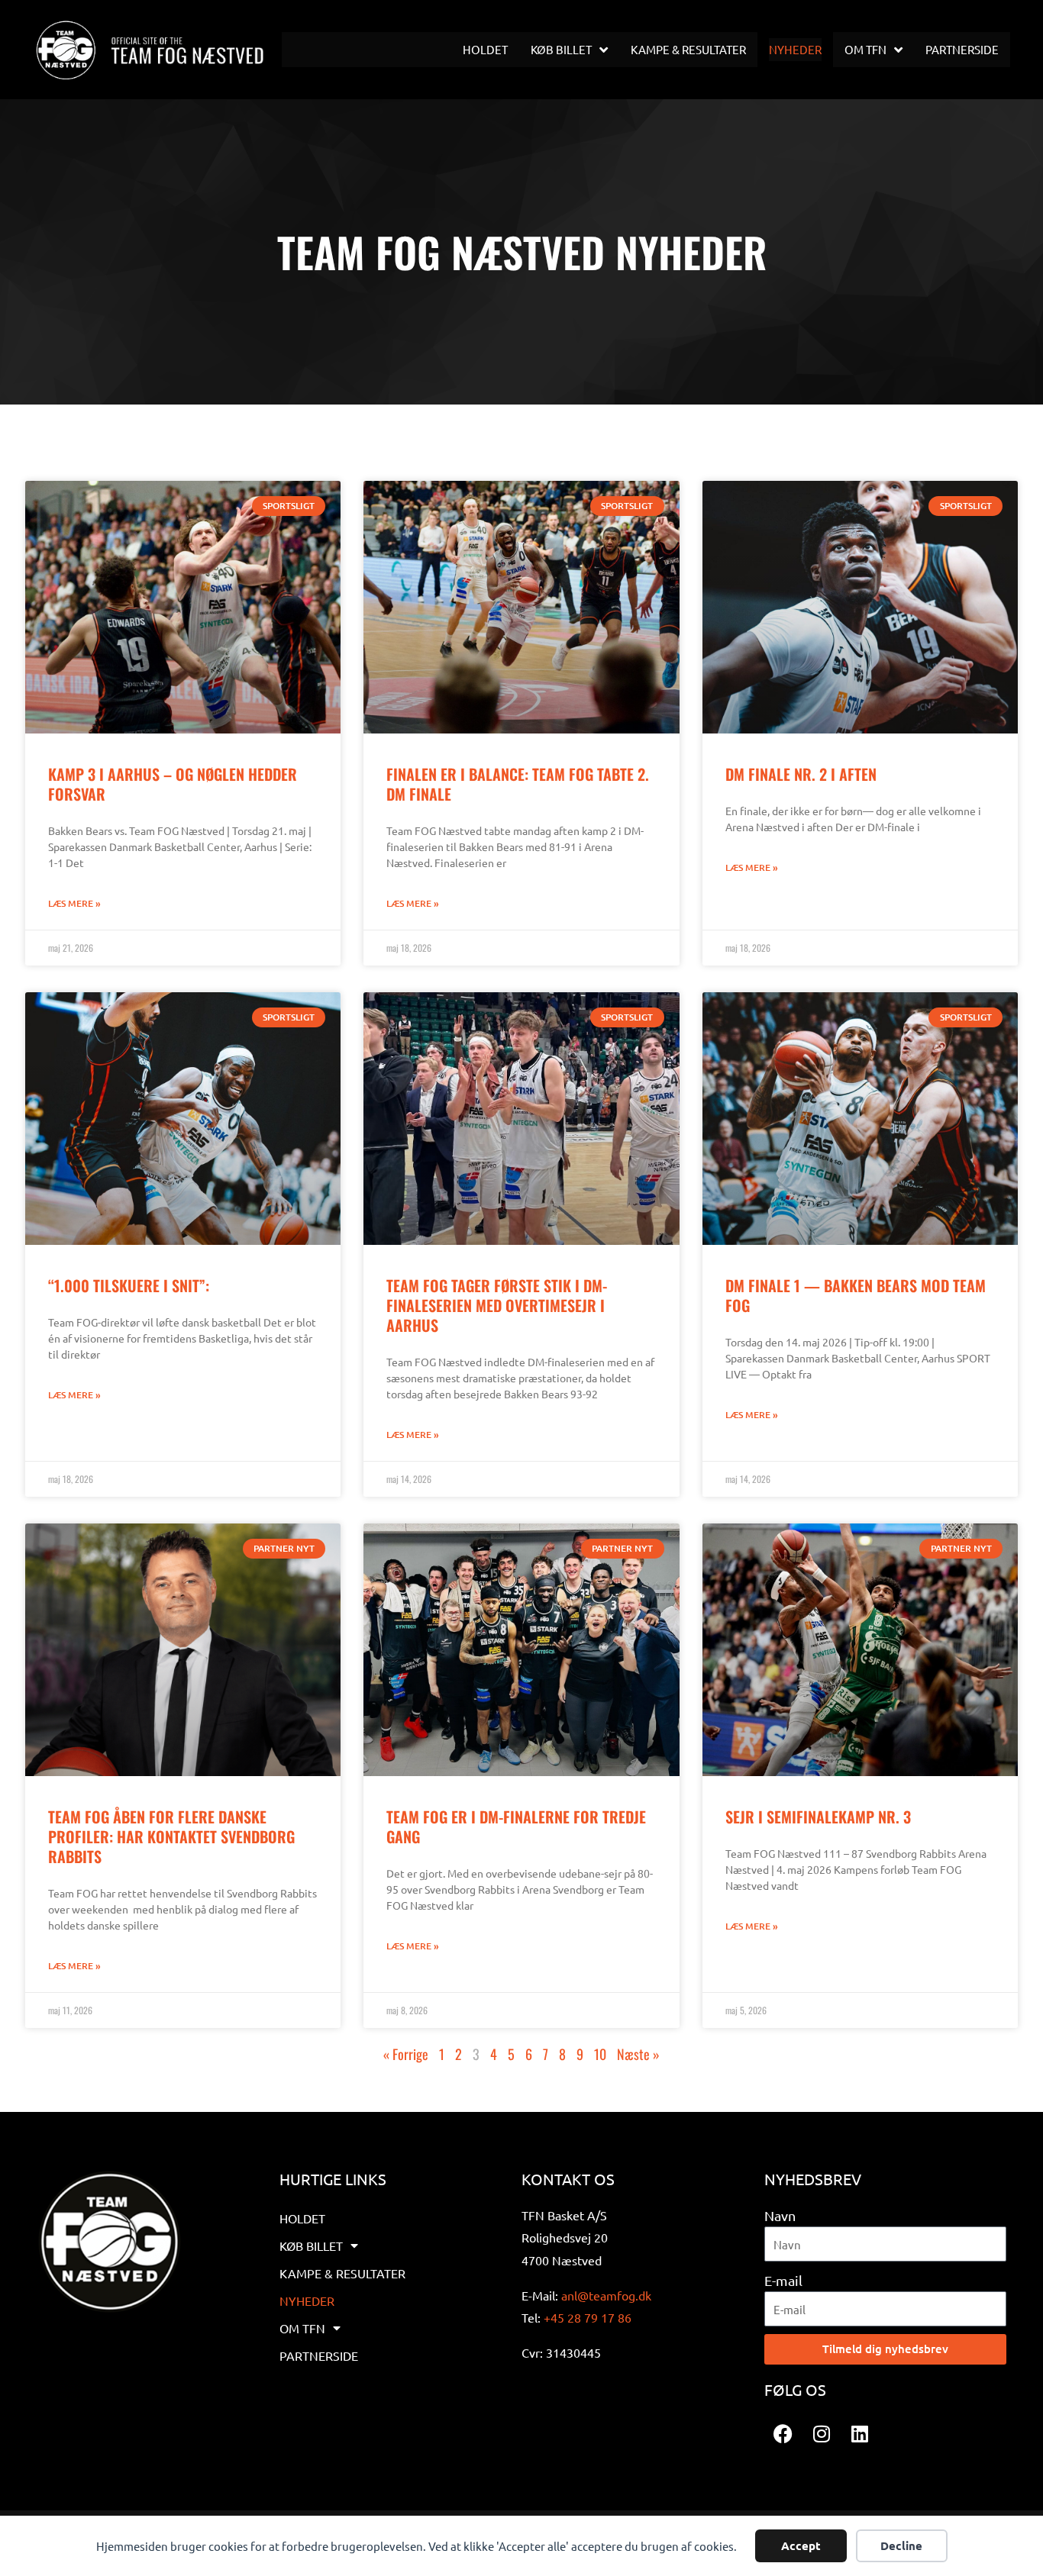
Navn (780, 2215)
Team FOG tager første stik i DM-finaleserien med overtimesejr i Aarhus (497, 1305)
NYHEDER (307, 2300)
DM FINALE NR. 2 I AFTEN (801, 774)
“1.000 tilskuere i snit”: (129, 1285)
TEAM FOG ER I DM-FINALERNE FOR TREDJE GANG (516, 1826)
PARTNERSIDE (319, 2355)
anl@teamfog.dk (606, 2295)
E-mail (783, 2280)
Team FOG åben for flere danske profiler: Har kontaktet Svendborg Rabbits (171, 1836)
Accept (801, 2545)
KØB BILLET (311, 2246)
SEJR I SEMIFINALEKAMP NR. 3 (818, 1817)
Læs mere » (74, 903)
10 (600, 2054)
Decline (901, 2545)
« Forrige (406, 2054)
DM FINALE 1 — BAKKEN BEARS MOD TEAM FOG (856, 1295)
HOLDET (302, 2218)
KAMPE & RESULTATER (342, 2273)
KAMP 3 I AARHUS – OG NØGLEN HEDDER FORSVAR (173, 784)
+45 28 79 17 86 (588, 2317)
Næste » (638, 2054)
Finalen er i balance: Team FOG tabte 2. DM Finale (518, 784)
